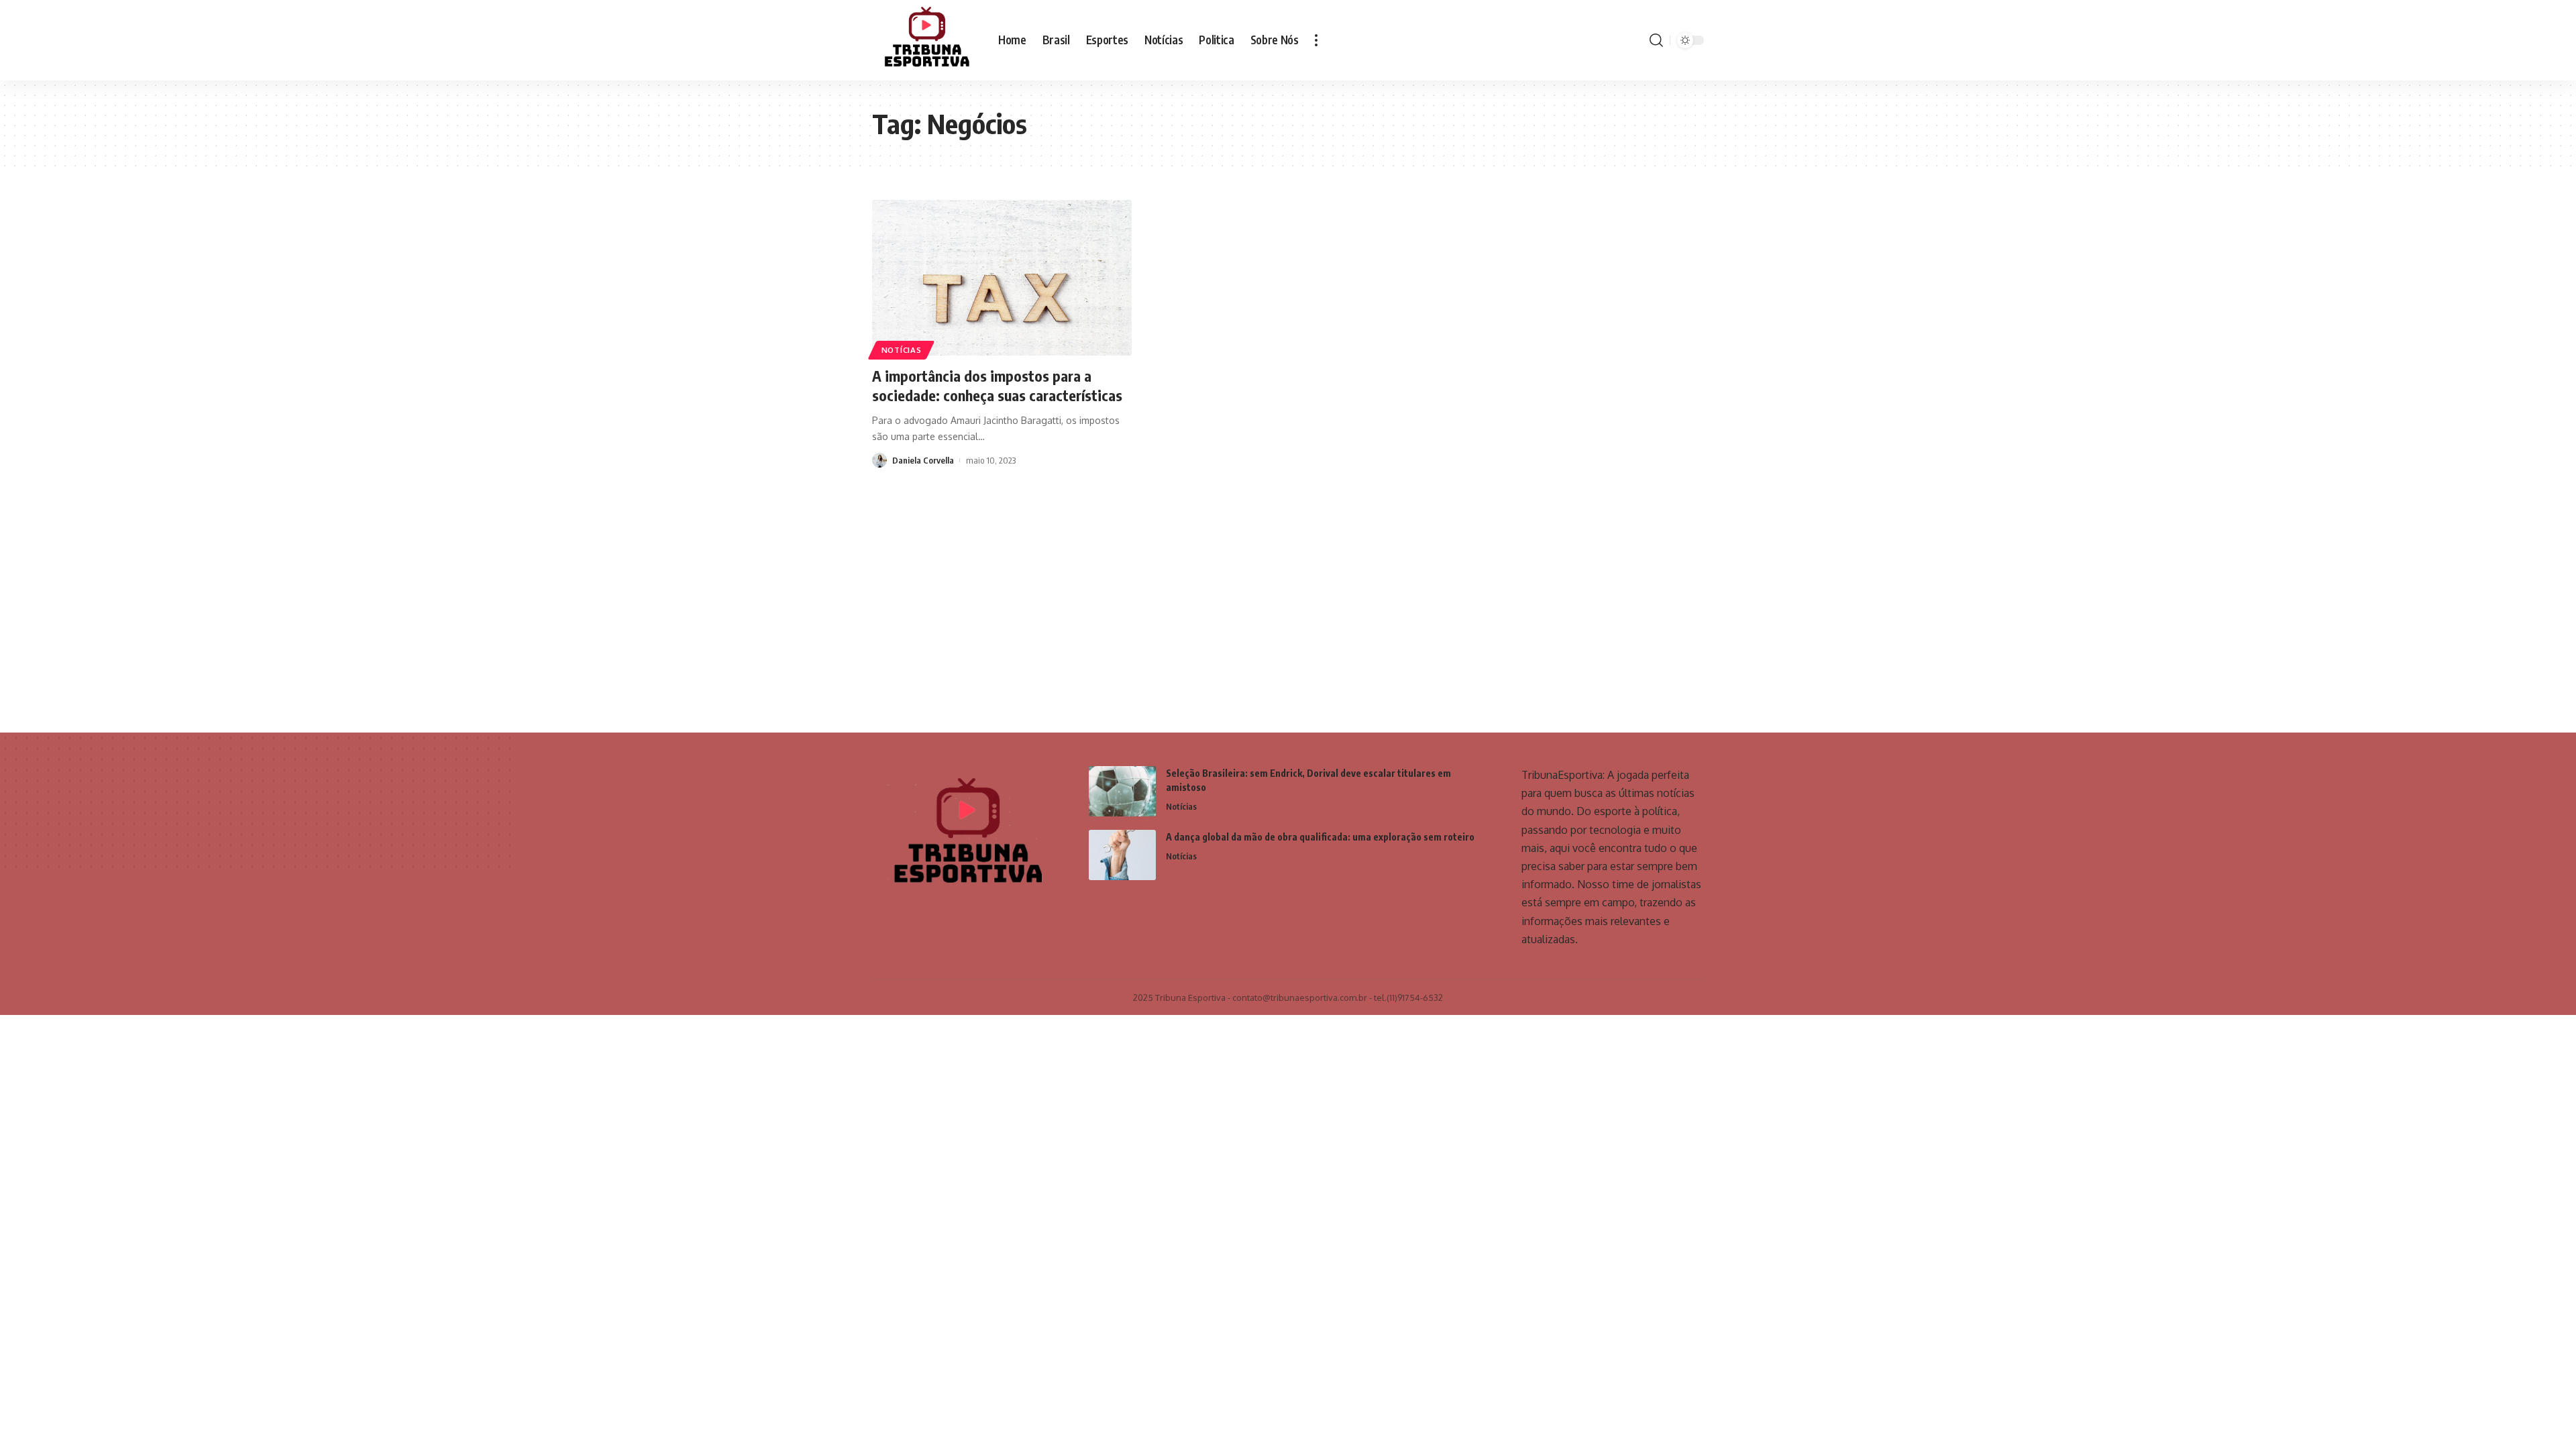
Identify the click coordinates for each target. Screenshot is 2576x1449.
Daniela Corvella (923, 460)
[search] (1656, 40)
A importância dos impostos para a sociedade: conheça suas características (997, 385)
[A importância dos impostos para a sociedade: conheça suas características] (1002, 278)
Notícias (902, 350)
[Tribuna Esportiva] (924, 40)
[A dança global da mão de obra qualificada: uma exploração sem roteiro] (1122, 855)
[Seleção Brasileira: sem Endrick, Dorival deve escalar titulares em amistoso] (1122, 791)
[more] (1316, 40)
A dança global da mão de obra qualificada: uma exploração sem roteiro (1320, 837)
